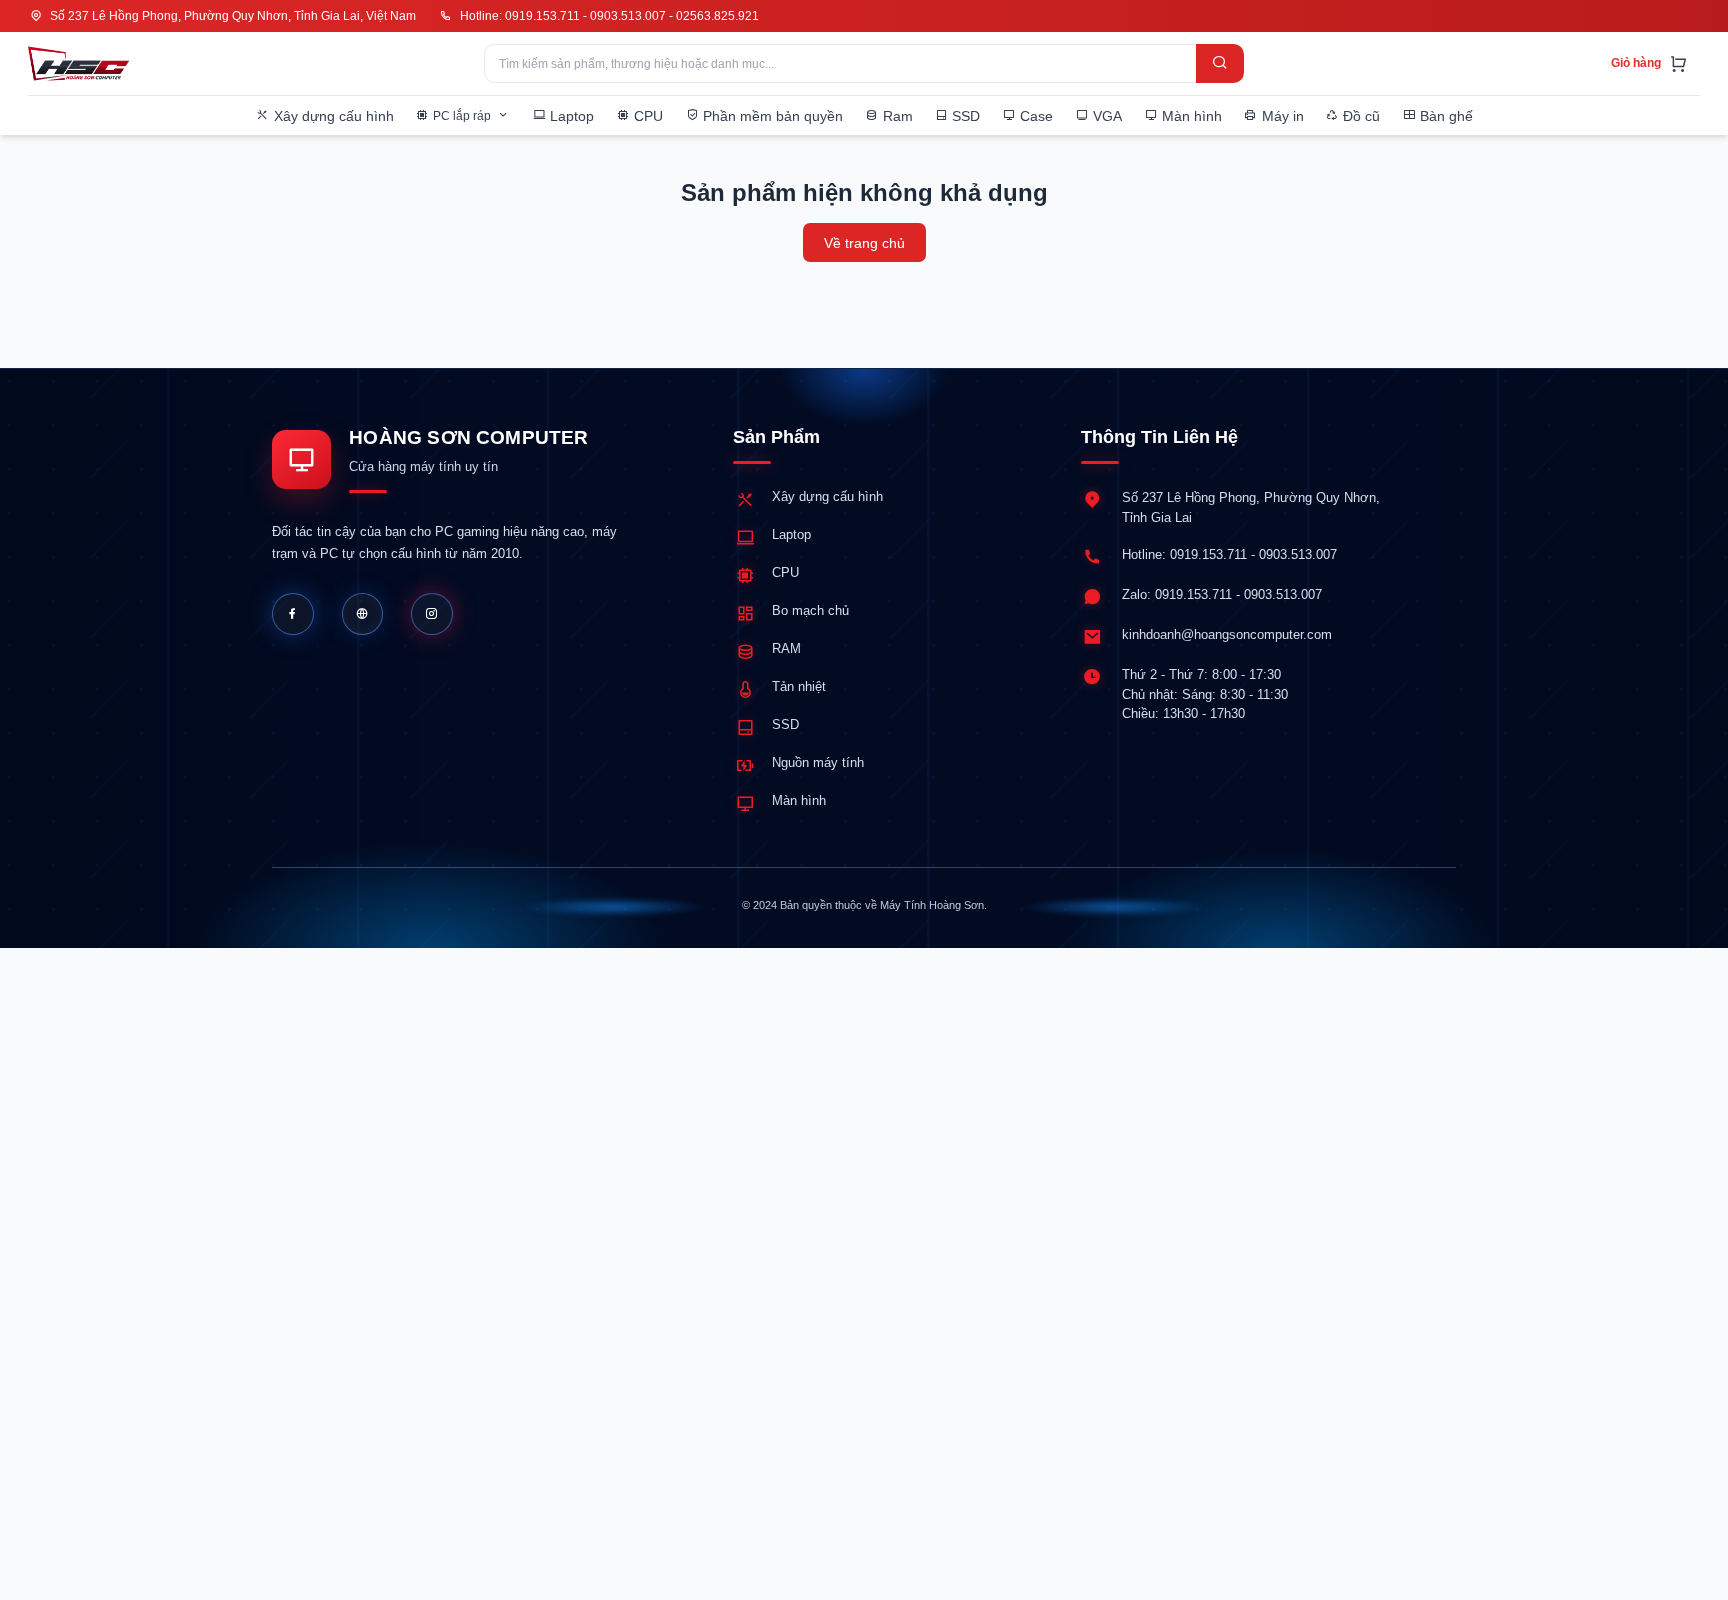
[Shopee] (432, 614)
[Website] (363, 614)
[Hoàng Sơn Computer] (78, 63)
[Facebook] (293, 614)
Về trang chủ (864, 243)
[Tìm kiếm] (1220, 63)
